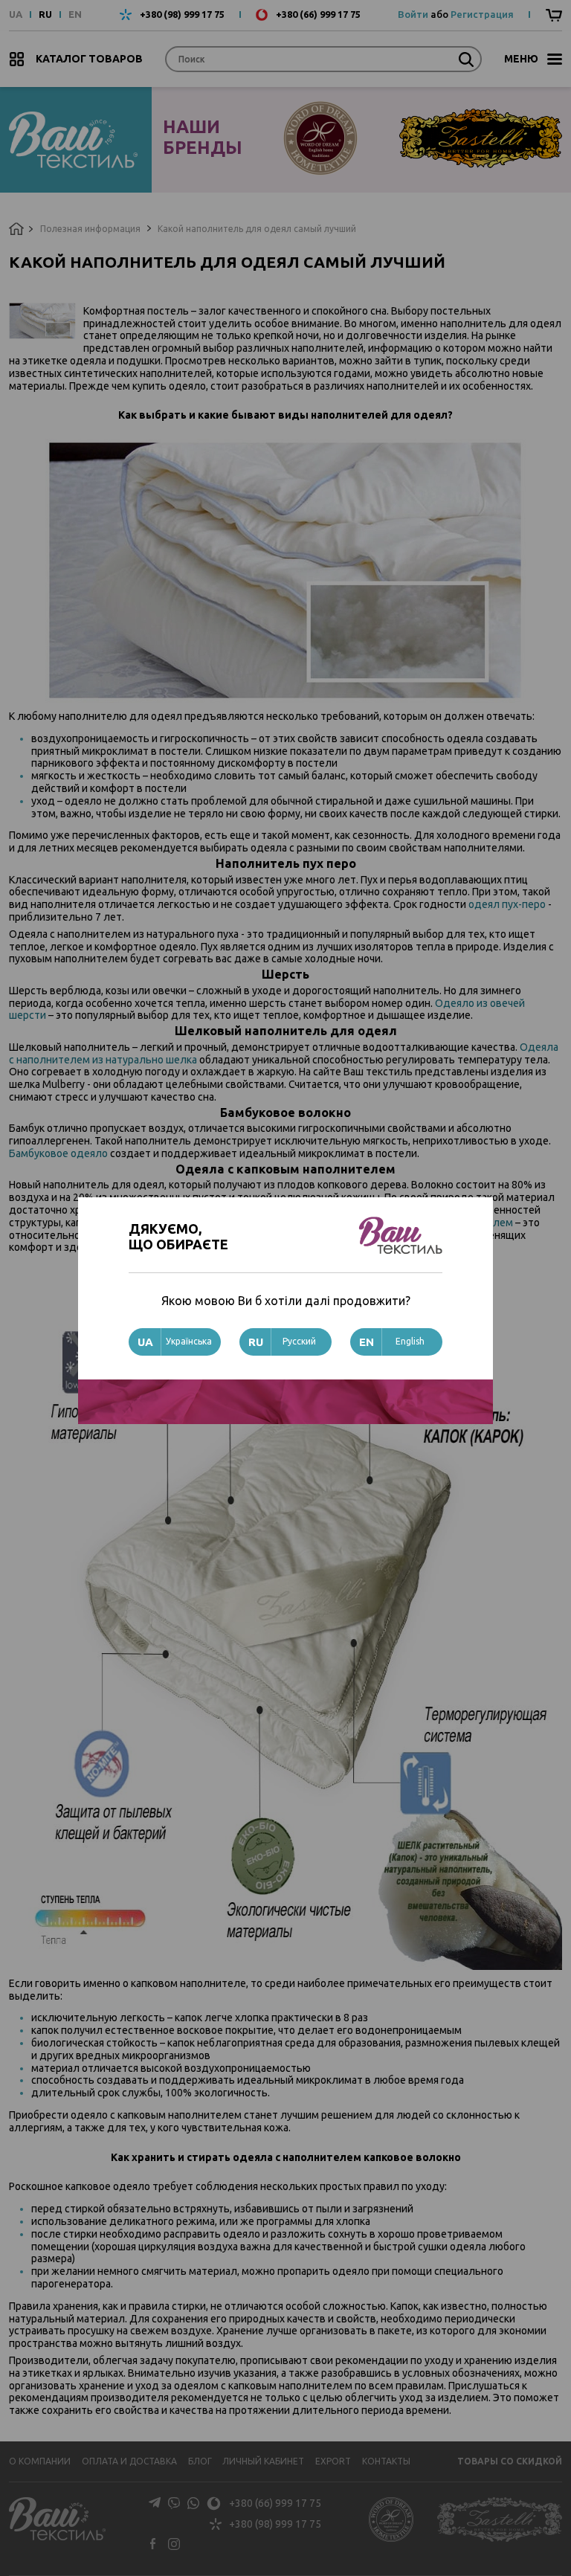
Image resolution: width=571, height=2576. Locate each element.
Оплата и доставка (129, 2461)
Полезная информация (90, 229)
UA (16, 15)
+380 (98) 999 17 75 (182, 15)
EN (75, 15)
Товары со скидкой (510, 2461)
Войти (413, 14)
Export (333, 2461)
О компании (40, 2461)
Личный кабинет (263, 2461)
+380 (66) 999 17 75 (318, 15)
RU (45, 15)
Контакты (386, 2461)
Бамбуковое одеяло (58, 1153)
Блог (200, 2461)
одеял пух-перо (507, 904)
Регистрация (482, 14)
